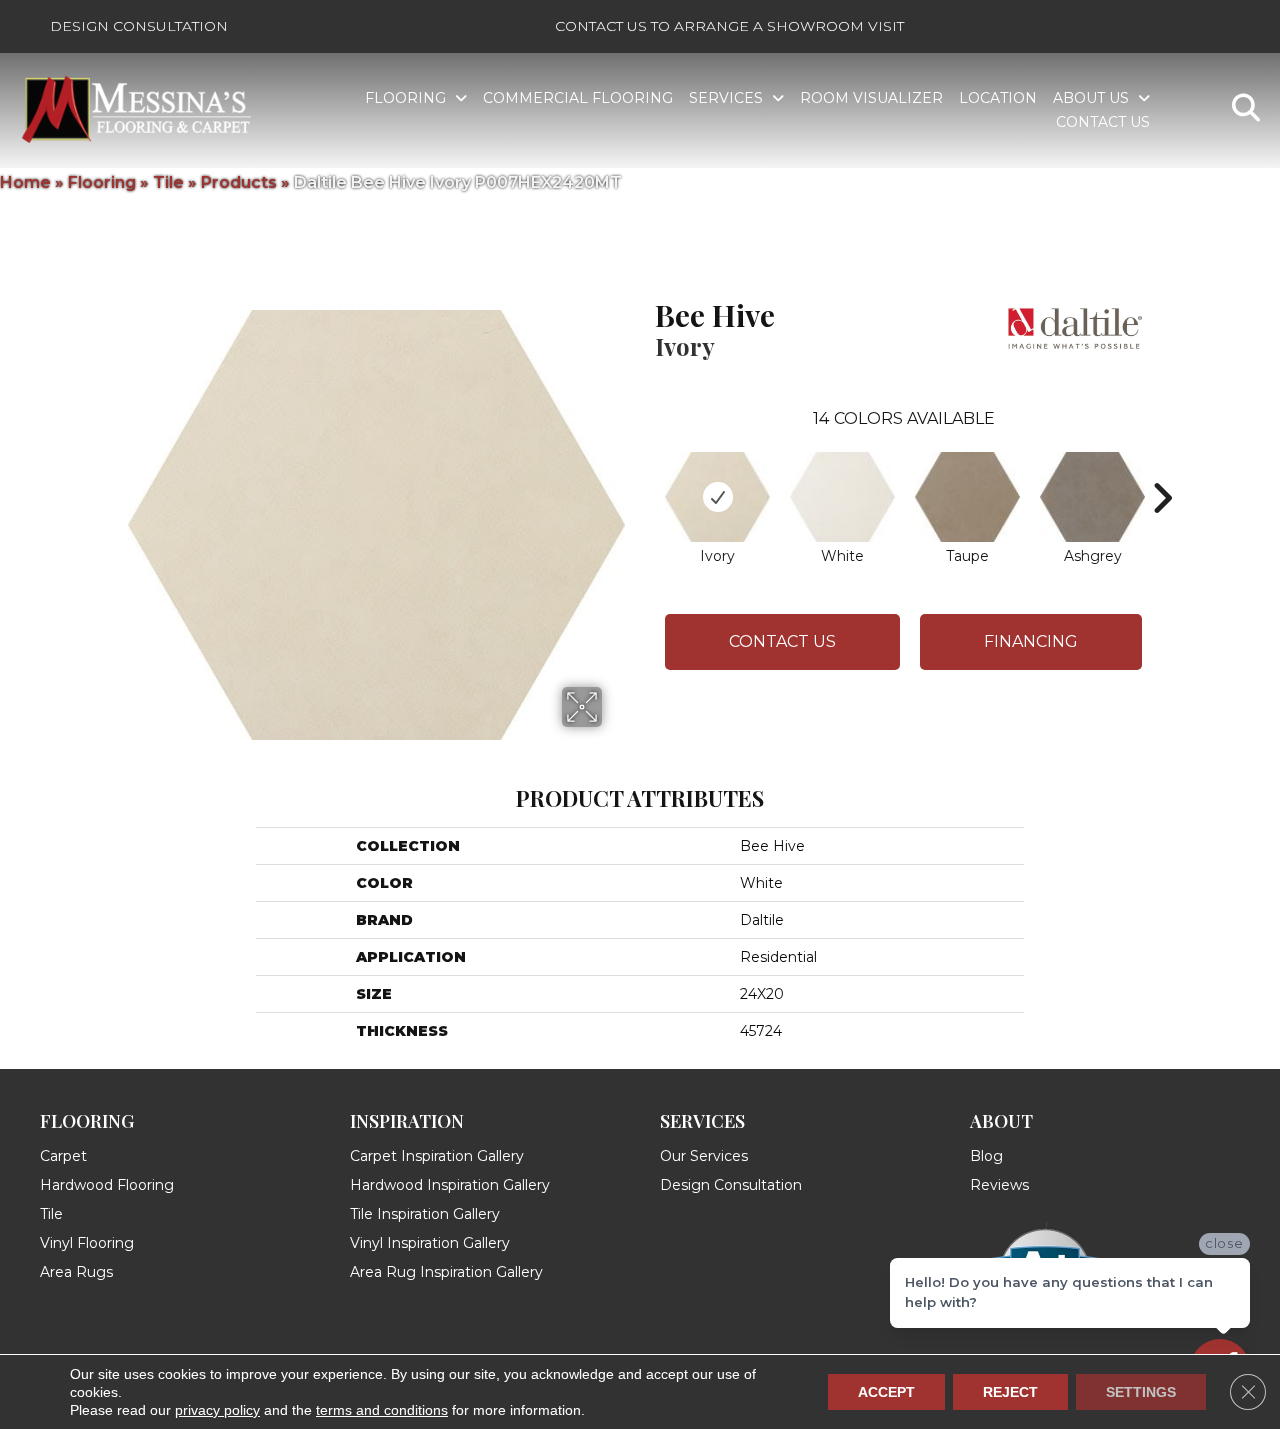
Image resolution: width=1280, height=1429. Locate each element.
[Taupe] (967, 497)
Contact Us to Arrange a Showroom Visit (729, 26)
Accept (886, 1392)
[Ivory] (717, 497)
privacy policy (217, 1410)
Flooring (102, 182)
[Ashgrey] (1092, 497)
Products (239, 182)
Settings (1141, 1392)
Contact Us (782, 641)
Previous (645, 468)
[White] (842, 497)
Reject (1010, 1392)
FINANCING (1031, 641)
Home (25, 182)
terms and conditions (382, 1410)
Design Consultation (139, 26)
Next (1162, 468)
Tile (168, 182)
